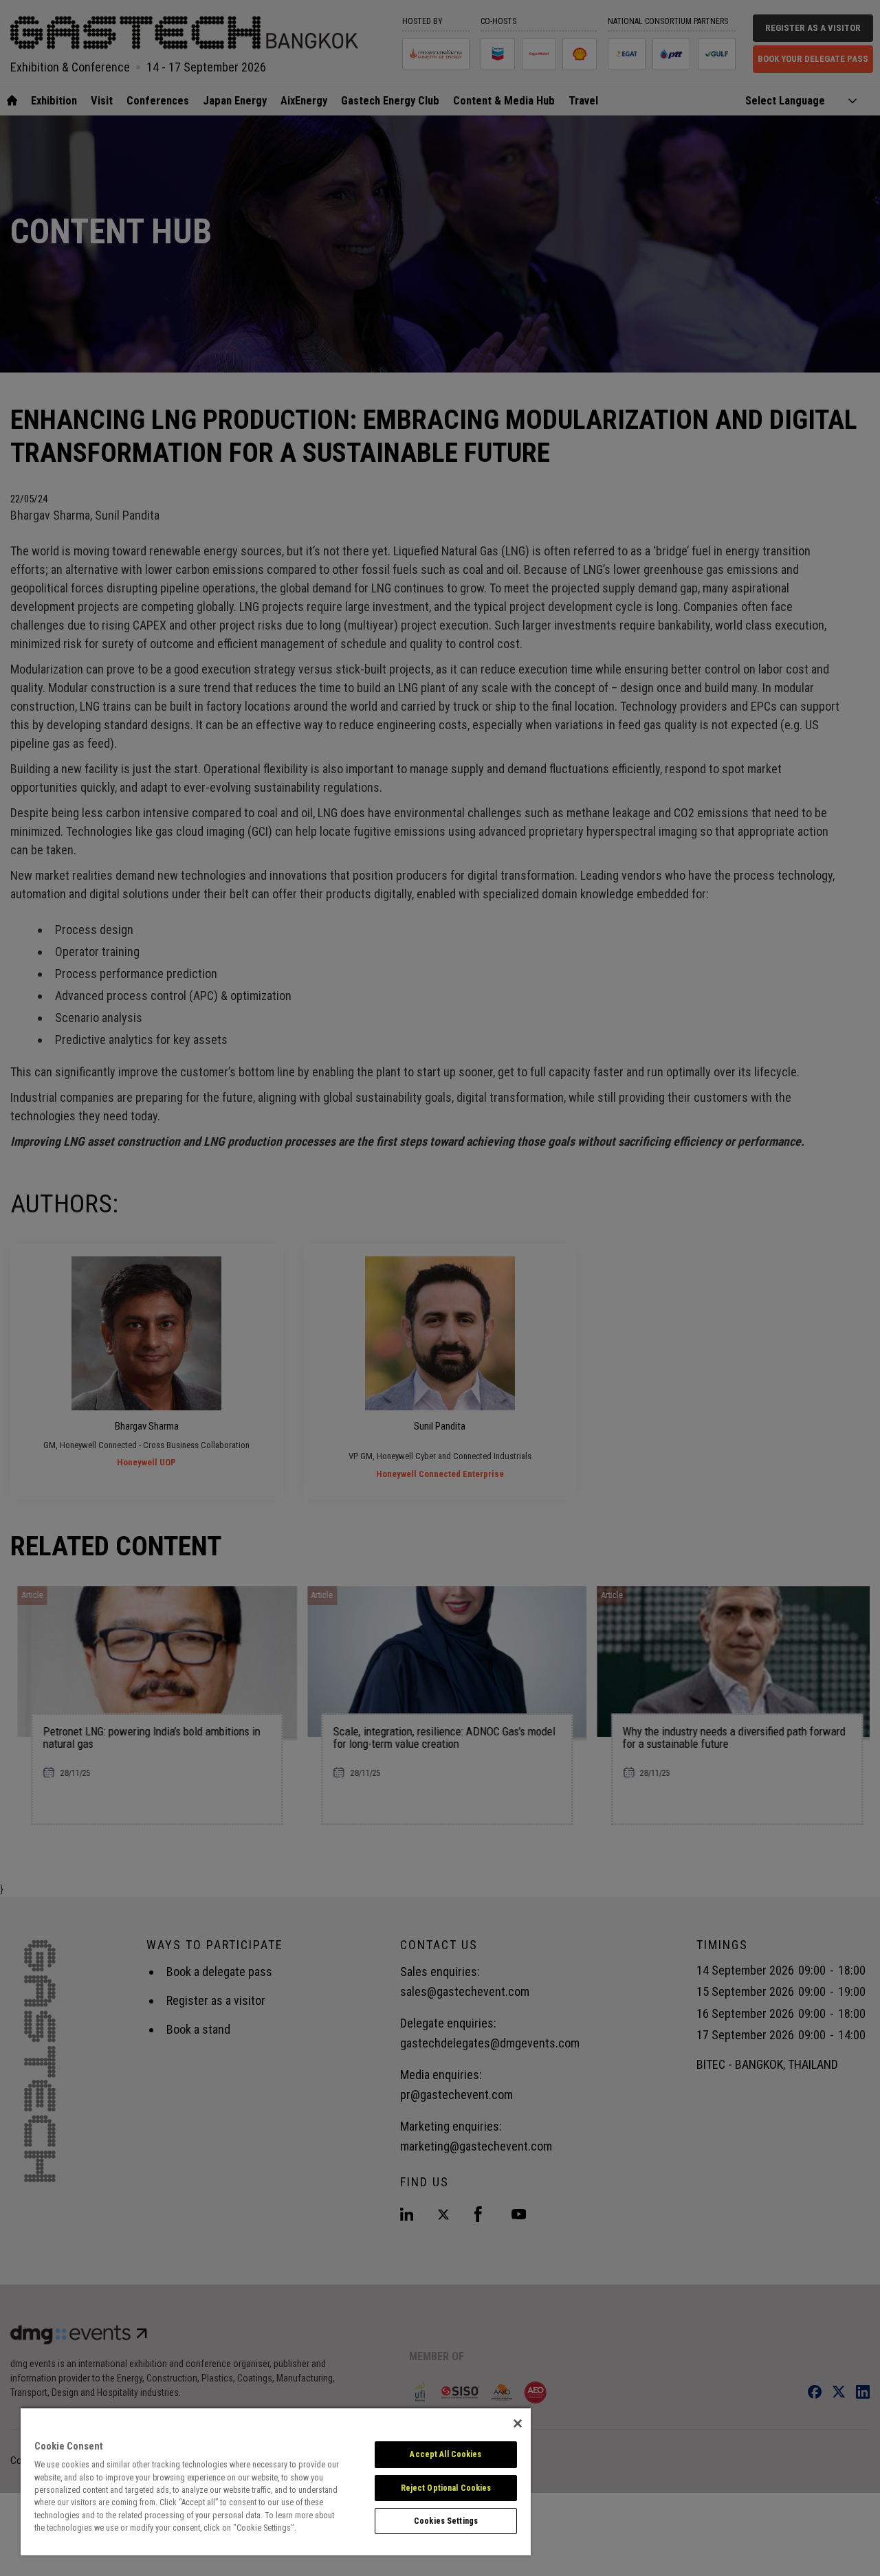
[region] (276, 2481)
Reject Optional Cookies (446, 2488)
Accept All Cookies (445, 2454)
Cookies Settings (446, 2521)
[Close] (518, 2423)
